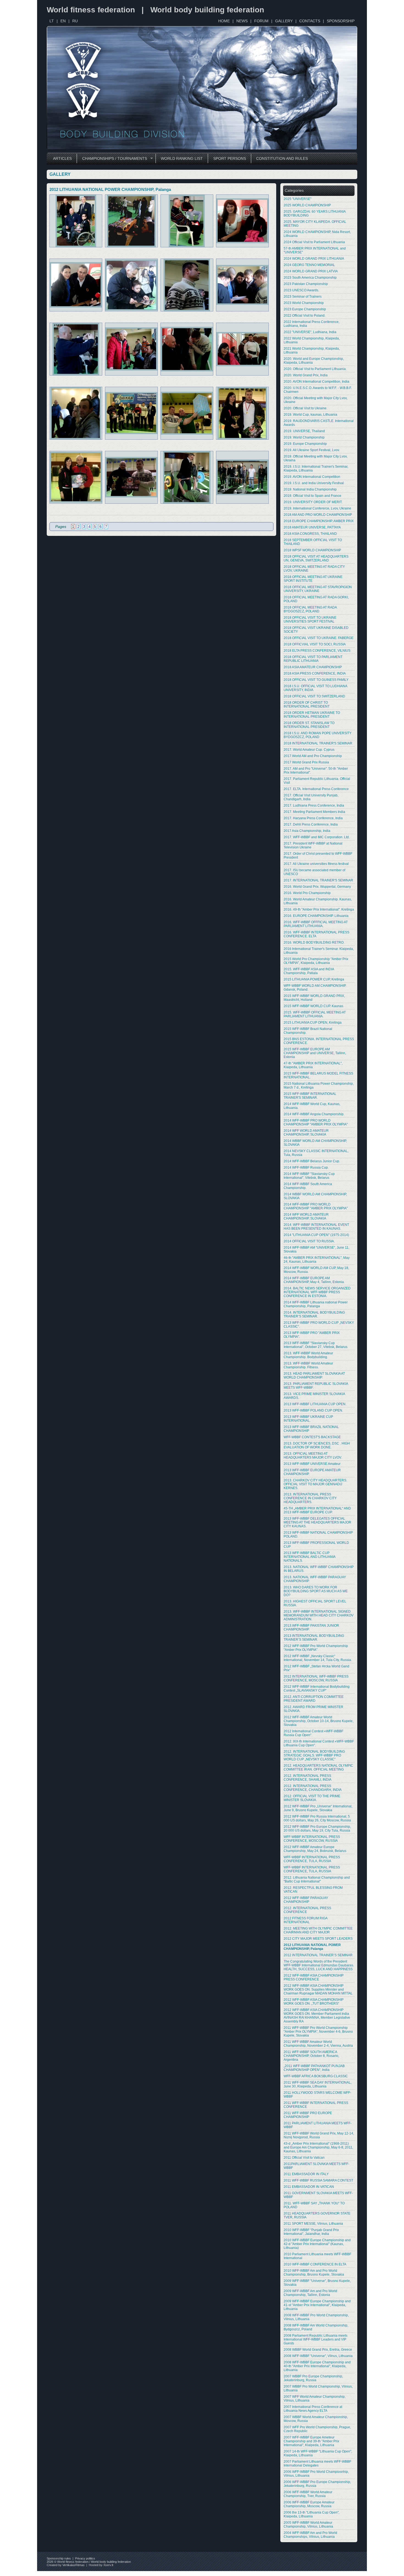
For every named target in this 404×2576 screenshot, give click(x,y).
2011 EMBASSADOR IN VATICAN (309, 2187)
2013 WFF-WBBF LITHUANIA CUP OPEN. (315, 1404)
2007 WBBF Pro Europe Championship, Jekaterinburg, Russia (313, 2378)
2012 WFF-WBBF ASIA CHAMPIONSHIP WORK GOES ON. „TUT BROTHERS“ (314, 2002)
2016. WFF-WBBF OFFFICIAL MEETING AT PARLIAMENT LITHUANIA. (316, 924)
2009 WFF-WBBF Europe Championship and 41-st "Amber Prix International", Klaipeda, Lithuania (317, 2305)
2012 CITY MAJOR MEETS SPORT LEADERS (318, 1939)
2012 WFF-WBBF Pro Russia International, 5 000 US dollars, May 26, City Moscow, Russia (317, 1818)
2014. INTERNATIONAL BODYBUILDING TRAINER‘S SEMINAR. (314, 1314)
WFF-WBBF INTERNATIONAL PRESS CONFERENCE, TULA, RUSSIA (312, 1859)
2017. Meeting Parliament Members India (314, 812)
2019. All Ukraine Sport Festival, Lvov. (312, 450)
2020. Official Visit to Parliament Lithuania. (315, 369)
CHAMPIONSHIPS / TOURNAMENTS (112, 159)
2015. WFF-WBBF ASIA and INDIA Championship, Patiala (309, 971)
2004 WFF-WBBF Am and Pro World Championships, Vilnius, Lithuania (310, 2535)
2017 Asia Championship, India (307, 831)
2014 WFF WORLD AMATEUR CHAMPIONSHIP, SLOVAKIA (306, 1133)
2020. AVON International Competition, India (316, 382)
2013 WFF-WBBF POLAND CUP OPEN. (313, 1410)
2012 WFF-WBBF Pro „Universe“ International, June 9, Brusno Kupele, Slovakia (318, 1808)
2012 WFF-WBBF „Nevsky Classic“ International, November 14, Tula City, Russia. (318, 1658)
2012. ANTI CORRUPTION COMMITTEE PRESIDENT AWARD (314, 1699)
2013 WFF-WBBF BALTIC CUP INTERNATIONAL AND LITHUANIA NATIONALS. (309, 1557)
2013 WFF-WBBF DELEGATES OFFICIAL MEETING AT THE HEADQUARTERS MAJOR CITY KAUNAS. (317, 1522)
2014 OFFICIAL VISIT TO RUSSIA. (309, 1241)
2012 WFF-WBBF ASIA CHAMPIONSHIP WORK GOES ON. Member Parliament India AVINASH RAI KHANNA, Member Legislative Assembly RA (317, 2016)
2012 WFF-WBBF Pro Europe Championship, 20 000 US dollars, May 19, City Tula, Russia (317, 1829)
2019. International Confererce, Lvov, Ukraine (317, 508)
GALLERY (284, 21)
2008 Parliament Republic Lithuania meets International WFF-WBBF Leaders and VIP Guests (316, 2339)
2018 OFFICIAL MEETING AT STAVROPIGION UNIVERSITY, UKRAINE (318, 589)
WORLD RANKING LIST (182, 158)
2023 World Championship (304, 303)
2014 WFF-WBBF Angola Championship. (314, 1114)
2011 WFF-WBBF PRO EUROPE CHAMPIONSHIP (308, 2115)
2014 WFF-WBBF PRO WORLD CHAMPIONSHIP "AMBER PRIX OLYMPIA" (316, 1122)
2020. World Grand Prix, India (306, 375)
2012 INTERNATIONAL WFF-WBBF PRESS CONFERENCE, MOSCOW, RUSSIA (316, 1678)
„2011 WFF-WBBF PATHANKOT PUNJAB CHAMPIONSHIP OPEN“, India (314, 2068)
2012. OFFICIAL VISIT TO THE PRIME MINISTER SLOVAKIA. (312, 1798)
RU (75, 21)
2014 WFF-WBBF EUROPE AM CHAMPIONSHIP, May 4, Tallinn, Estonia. (314, 1280)
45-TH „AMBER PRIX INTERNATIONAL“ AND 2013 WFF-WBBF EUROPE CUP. (317, 1510)
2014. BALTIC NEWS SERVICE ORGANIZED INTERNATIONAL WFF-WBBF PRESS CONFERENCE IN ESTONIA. (317, 1292)
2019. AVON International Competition (312, 477)
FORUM (261, 21)
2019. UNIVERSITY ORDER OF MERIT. (313, 502)
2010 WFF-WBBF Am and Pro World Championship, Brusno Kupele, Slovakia (314, 2273)
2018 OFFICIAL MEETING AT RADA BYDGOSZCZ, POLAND (310, 609)
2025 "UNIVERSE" (298, 199)
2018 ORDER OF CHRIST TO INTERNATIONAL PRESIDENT (307, 705)
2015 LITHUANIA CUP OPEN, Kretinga (313, 1023)
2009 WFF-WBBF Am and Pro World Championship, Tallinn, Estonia (310, 2293)
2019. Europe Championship (305, 444)
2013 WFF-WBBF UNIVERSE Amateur (312, 1464)
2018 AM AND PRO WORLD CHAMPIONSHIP (318, 515)
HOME (224, 21)
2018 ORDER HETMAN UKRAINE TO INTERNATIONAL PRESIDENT (312, 715)
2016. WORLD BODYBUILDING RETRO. (314, 942)
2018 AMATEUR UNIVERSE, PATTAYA (312, 527)
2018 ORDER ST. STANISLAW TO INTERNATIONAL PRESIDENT (309, 725)
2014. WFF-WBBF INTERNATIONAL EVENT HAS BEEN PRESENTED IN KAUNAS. (316, 1227)
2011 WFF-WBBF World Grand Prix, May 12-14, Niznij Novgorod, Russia (319, 2135)
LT (52, 21)
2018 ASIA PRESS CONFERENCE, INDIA (315, 673)
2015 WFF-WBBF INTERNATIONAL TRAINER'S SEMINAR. (310, 1096)
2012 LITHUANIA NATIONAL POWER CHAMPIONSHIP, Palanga (312, 1947)
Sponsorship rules (59, 2558)
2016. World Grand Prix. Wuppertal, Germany (317, 887)
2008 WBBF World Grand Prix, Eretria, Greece (318, 2350)
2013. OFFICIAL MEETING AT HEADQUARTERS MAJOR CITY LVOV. (313, 1456)
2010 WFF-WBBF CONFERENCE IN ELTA (315, 2264)
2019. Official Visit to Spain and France (312, 496)
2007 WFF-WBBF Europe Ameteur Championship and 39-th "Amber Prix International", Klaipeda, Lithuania (311, 2441)
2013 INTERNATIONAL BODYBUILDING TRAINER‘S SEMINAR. (314, 1638)
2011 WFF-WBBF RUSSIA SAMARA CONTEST (318, 2180)
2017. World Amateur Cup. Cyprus (309, 750)
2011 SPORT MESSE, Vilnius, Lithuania (313, 2224)
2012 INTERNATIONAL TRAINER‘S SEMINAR (318, 1955)
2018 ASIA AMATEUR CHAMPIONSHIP (313, 667)
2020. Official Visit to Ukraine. (305, 408)
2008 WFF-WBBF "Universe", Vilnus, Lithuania (318, 2356)
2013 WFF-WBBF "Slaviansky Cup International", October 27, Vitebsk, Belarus (316, 1345)
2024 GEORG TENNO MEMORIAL (309, 265)
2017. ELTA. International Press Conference (316, 789)
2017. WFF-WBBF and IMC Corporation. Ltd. (317, 837)
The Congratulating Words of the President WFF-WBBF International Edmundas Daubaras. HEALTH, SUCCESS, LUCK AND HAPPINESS (319, 1965)
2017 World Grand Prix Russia (306, 762)
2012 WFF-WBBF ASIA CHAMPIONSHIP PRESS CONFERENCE (314, 1977)
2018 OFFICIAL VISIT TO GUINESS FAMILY (316, 680)
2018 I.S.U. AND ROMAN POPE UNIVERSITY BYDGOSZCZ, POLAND (318, 735)
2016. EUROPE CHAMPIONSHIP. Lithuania (316, 916)
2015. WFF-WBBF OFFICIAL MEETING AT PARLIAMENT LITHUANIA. (315, 1014)
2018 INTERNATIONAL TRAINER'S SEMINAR (318, 743)
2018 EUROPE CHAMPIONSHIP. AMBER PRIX (319, 521)
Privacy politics (85, 2558)
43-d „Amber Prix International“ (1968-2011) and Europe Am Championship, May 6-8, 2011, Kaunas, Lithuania (318, 2147)
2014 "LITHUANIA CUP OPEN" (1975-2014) (316, 1235)
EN (63, 21)
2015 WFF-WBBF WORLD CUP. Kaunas (313, 1006)
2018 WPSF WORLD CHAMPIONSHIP (312, 550)
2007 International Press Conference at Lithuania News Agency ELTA (313, 2409)
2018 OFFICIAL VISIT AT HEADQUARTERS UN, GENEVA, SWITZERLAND (316, 558)
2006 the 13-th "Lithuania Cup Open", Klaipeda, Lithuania (312, 2514)
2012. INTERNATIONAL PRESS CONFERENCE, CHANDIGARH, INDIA (313, 1788)
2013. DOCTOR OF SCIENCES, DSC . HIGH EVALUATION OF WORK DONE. (317, 1445)
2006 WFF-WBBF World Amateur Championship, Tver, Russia (308, 2494)
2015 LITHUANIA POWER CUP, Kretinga (314, 979)
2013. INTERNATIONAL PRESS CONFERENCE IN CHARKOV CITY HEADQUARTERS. (310, 1498)
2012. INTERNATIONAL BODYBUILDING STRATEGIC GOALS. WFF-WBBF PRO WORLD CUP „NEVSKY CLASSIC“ (314, 1755)
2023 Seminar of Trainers (303, 297)
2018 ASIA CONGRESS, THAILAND (310, 534)
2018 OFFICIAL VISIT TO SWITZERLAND (314, 696)
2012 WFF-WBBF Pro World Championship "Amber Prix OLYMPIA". (316, 1648)
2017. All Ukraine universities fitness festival (316, 864)
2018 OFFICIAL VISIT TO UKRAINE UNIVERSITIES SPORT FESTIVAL (310, 620)
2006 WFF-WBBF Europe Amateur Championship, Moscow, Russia (309, 2504)
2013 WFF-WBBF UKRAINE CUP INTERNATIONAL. (308, 1419)
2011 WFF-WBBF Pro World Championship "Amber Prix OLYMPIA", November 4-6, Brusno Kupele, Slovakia (318, 2032)
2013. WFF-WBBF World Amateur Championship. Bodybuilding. (308, 1355)
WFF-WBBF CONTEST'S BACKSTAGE (312, 1437)
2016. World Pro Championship (307, 893)
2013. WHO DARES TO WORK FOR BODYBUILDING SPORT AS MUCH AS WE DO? (316, 1591)
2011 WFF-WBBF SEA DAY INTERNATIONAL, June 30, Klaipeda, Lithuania (318, 2084)
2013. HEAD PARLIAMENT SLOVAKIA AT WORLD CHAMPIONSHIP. (314, 1375)
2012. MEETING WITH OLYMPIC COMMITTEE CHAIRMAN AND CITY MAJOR (318, 1930)
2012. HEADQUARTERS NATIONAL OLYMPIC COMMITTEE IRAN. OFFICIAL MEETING (318, 1767)
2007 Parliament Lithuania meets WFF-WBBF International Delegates (317, 2463)
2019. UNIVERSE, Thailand (304, 431)
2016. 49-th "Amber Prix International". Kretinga (319, 909)
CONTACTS (310, 21)
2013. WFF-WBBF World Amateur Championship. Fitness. (308, 1365)
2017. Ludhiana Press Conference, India (314, 805)
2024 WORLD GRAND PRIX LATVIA (311, 271)
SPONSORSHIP (341, 21)
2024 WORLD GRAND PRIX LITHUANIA (314, 259)
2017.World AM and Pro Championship (313, 756)
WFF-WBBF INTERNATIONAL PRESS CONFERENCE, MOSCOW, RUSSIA (312, 1839)
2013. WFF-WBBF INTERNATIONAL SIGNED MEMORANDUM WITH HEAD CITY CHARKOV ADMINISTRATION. (319, 1615)
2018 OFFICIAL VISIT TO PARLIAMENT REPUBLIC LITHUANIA (313, 659)
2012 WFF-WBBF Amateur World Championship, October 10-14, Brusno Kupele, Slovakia (319, 1721)
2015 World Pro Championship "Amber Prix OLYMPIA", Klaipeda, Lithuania (316, 961)
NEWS (242, 21)
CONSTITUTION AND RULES (282, 158)
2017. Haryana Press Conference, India (313, 818)
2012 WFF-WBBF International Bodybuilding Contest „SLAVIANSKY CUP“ (317, 1689)
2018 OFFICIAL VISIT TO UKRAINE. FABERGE (319, 638)
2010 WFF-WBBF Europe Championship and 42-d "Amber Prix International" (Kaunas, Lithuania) (317, 2244)
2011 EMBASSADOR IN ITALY (306, 2174)
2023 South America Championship (310, 278)
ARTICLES (62, 158)
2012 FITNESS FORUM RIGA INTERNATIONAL (305, 1920)
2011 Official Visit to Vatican (304, 2158)
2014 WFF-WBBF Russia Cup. (306, 1168)
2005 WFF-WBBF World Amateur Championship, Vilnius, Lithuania (308, 2525)
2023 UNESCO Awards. (301, 290)
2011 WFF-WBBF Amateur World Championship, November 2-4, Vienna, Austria (318, 2044)
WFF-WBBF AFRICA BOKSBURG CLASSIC (316, 2076)
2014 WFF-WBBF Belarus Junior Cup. (312, 1161)
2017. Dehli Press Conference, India (311, 824)
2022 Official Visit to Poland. (305, 316)
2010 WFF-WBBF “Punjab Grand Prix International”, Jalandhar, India (311, 2232)
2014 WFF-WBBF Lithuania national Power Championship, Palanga (316, 1304)
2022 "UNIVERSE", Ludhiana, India (310, 332)
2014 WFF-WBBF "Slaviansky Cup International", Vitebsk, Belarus (309, 1176)
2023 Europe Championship (305, 309)
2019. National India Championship (310, 489)
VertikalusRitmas (74, 2565)
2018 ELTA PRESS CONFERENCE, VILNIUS (317, 651)
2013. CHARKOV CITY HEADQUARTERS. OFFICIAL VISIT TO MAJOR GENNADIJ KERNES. (315, 1484)
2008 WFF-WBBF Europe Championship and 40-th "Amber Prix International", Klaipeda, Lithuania (317, 2366)
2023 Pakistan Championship (306, 284)
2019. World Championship (304, 437)
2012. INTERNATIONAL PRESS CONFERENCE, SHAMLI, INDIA (308, 1778)
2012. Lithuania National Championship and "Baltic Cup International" (317, 1879)
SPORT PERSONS (230, 158)
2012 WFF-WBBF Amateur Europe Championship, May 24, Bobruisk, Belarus (315, 1849)
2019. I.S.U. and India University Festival (314, 483)
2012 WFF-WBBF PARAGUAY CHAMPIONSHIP (306, 1900)
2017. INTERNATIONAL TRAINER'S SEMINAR (318, 880)
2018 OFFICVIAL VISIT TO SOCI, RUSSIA (315, 644)
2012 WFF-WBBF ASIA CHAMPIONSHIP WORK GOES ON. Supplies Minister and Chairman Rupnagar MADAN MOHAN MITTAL (318, 1989)
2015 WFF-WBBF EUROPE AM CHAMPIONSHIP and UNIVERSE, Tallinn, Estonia (315, 1053)
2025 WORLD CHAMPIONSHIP (307, 205)
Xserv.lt (108, 2565)
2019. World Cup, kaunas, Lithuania (310, 415)
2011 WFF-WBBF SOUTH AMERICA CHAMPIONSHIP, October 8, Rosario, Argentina (311, 2056)
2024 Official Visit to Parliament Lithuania (314, 242)
